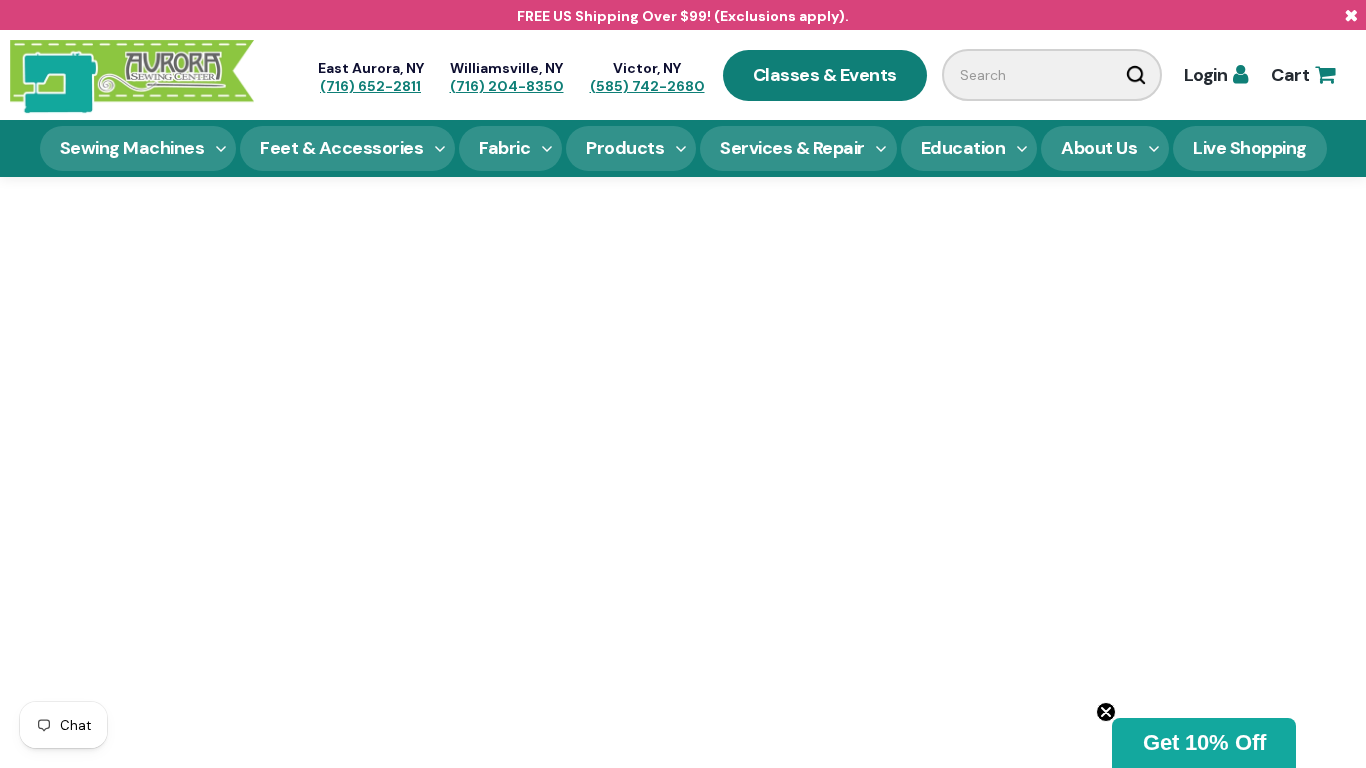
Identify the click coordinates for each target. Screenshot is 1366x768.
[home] (132, 75)
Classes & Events (825, 75)
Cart (1302, 75)
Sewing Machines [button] (132, 148)
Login (1216, 75)
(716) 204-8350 (507, 86)
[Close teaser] (1106, 712)
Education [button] (963, 148)
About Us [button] (1099, 148)
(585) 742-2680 (647, 86)
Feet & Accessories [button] (341, 148)
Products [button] (625, 148)
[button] (1204, 743)
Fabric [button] (504, 148)
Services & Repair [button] (792, 148)
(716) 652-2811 (370, 86)
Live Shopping (1250, 148)
